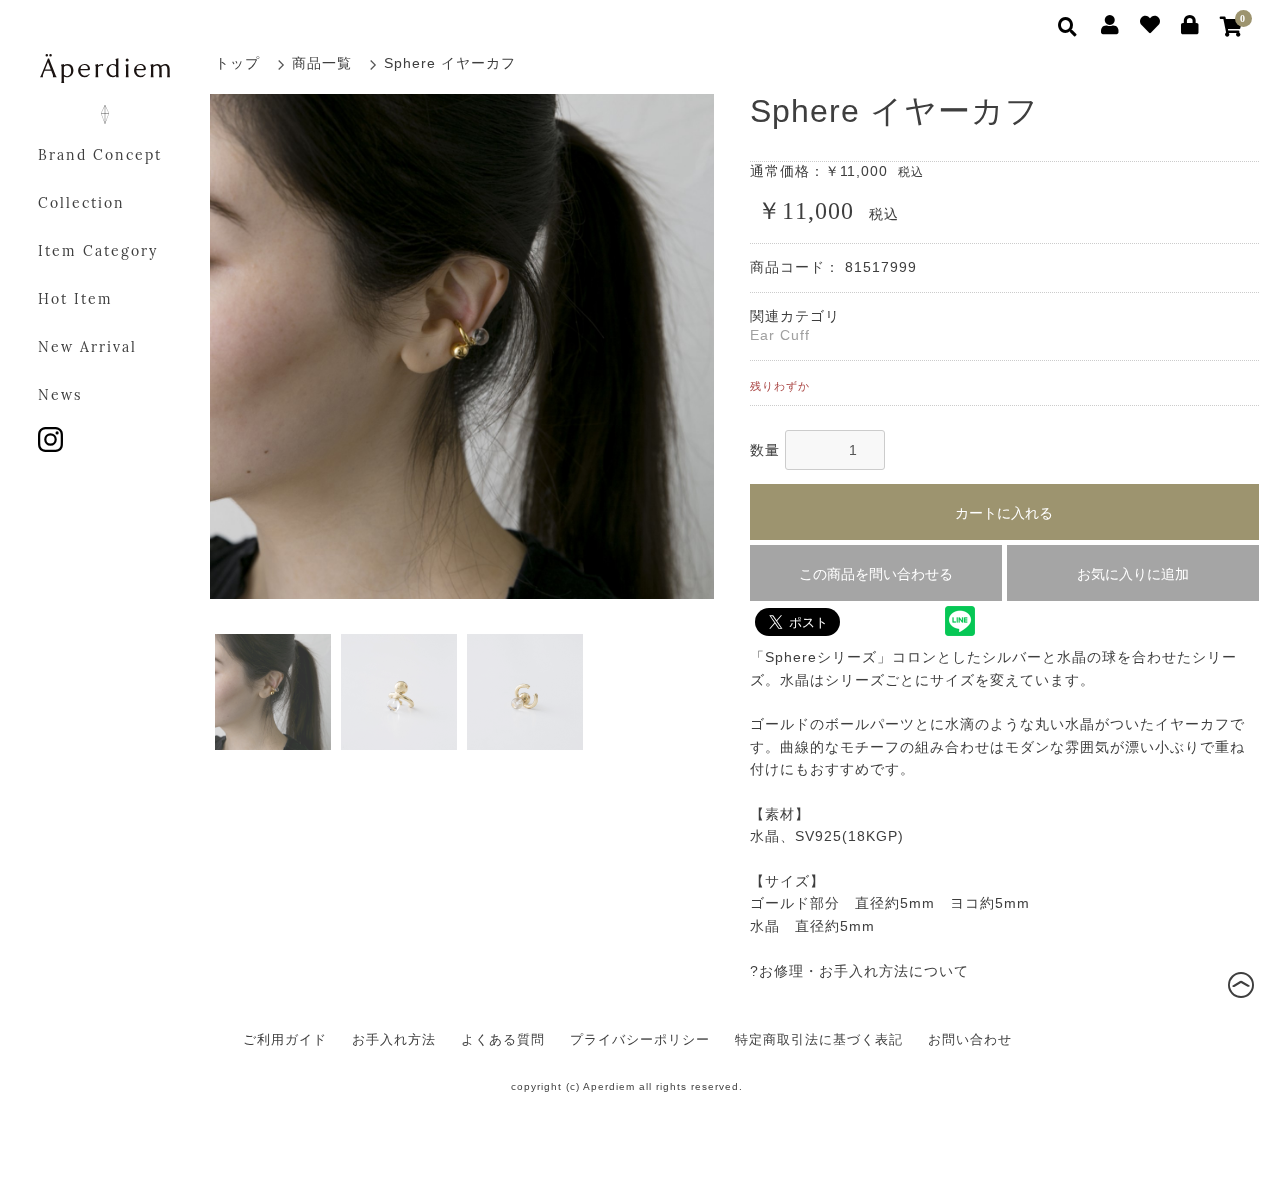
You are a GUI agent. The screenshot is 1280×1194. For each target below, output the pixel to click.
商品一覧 (322, 63)
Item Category (98, 252)
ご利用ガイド (285, 1039)
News (60, 396)
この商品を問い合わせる (876, 574)
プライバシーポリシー (640, 1039)
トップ (237, 63)
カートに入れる (1004, 513)
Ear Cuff (780, 335)
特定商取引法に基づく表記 (819, 1039)
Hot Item (75, 300)
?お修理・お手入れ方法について (859, 971)
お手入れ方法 (394, 1039)
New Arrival (87, 348)
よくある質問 (503, 1039)
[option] (462, 346)
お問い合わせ (970, 1039)
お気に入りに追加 (1133, 574)
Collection (81, 204)
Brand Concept (100, 156)
